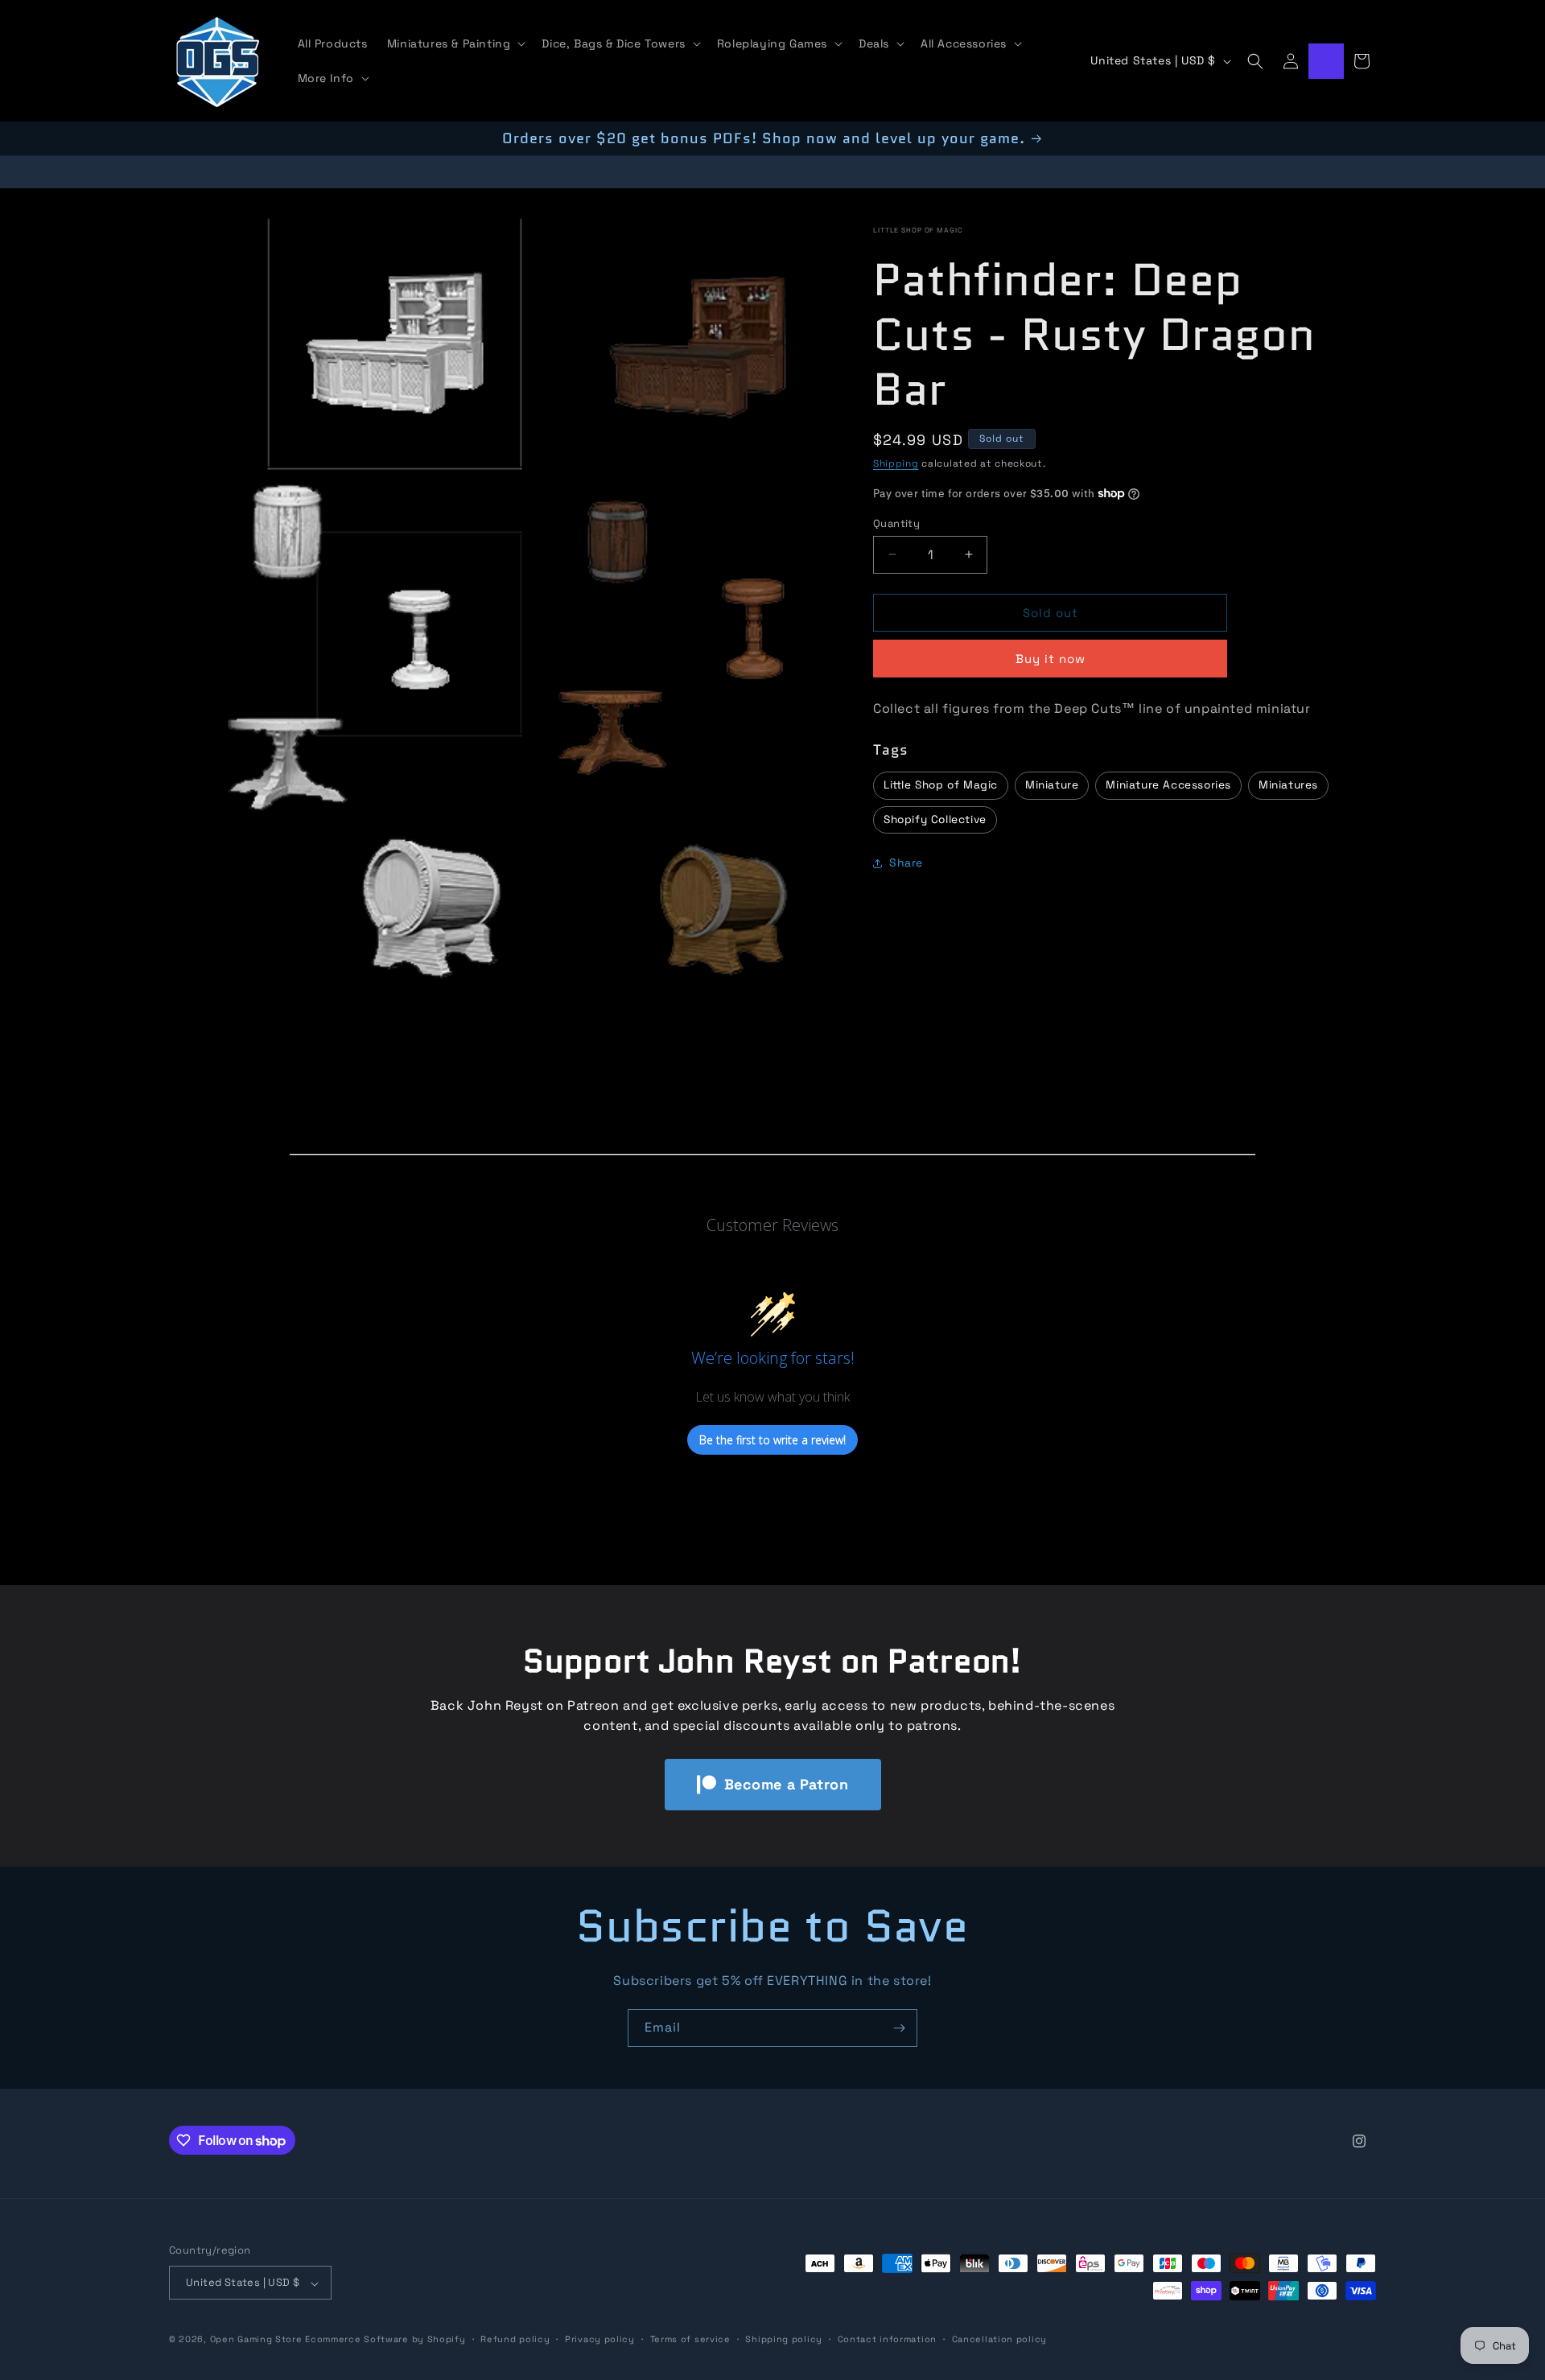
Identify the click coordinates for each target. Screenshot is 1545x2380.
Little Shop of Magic (918, 230)
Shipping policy (784, 2340)
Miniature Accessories (1168, 785)
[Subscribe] (899, 2028)
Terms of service (690, 2340)
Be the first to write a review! (772, 1440)
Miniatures (1288, 785)
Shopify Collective (935, 819)
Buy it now (1051, 659)
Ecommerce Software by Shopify (385, 2340)
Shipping (896, 463)
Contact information (887, 2340)
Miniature (1052, 785)
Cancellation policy (999, 2340)
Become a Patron (787, 1784)
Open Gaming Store (256, 2340)
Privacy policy (600, 2340)
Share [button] (906, 863)
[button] (455, 43)
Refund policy (515, 2340)
